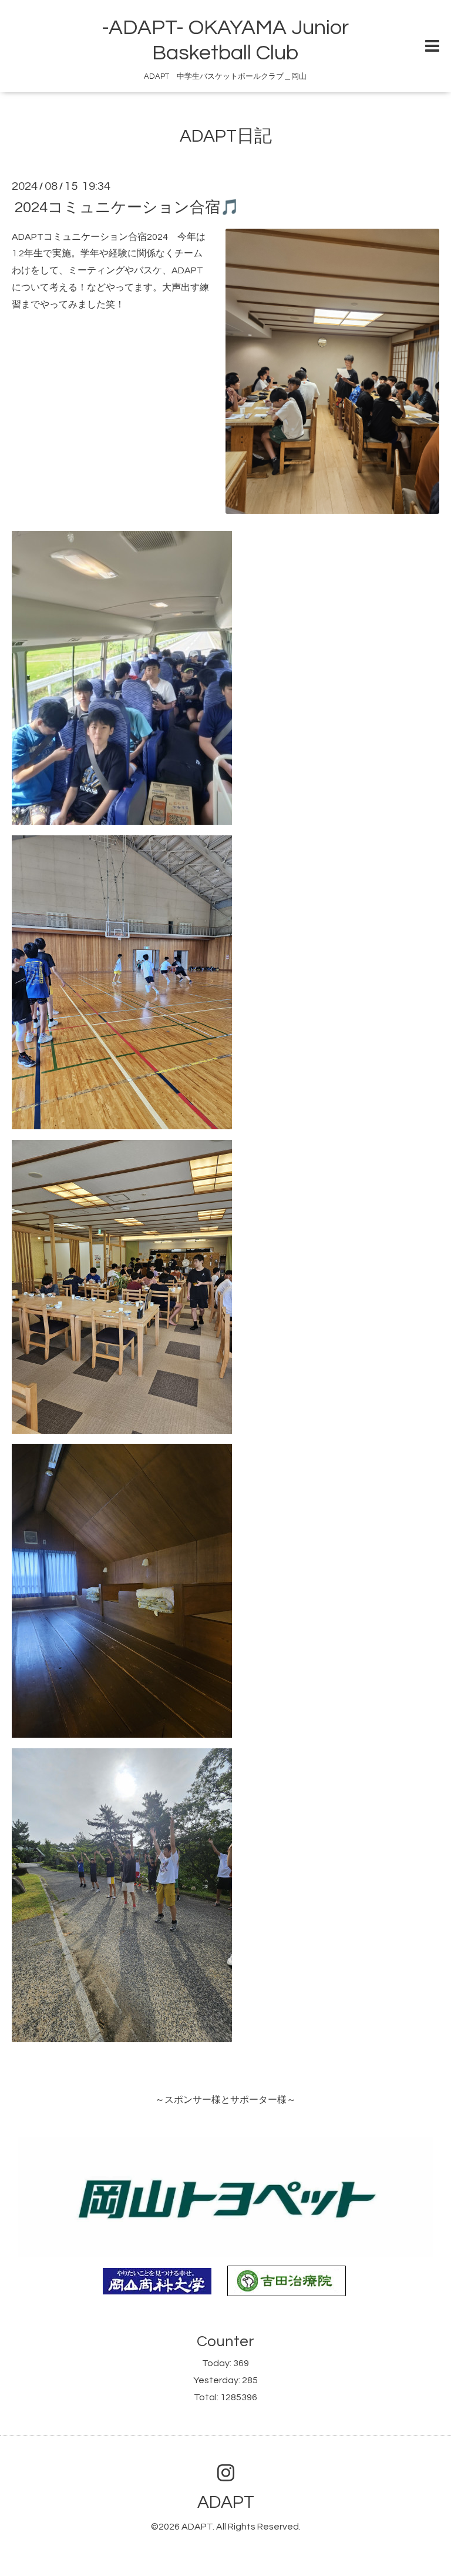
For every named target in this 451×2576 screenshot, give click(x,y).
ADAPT (226, 2502)
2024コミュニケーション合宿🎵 (127, 207)
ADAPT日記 (226, 136)
